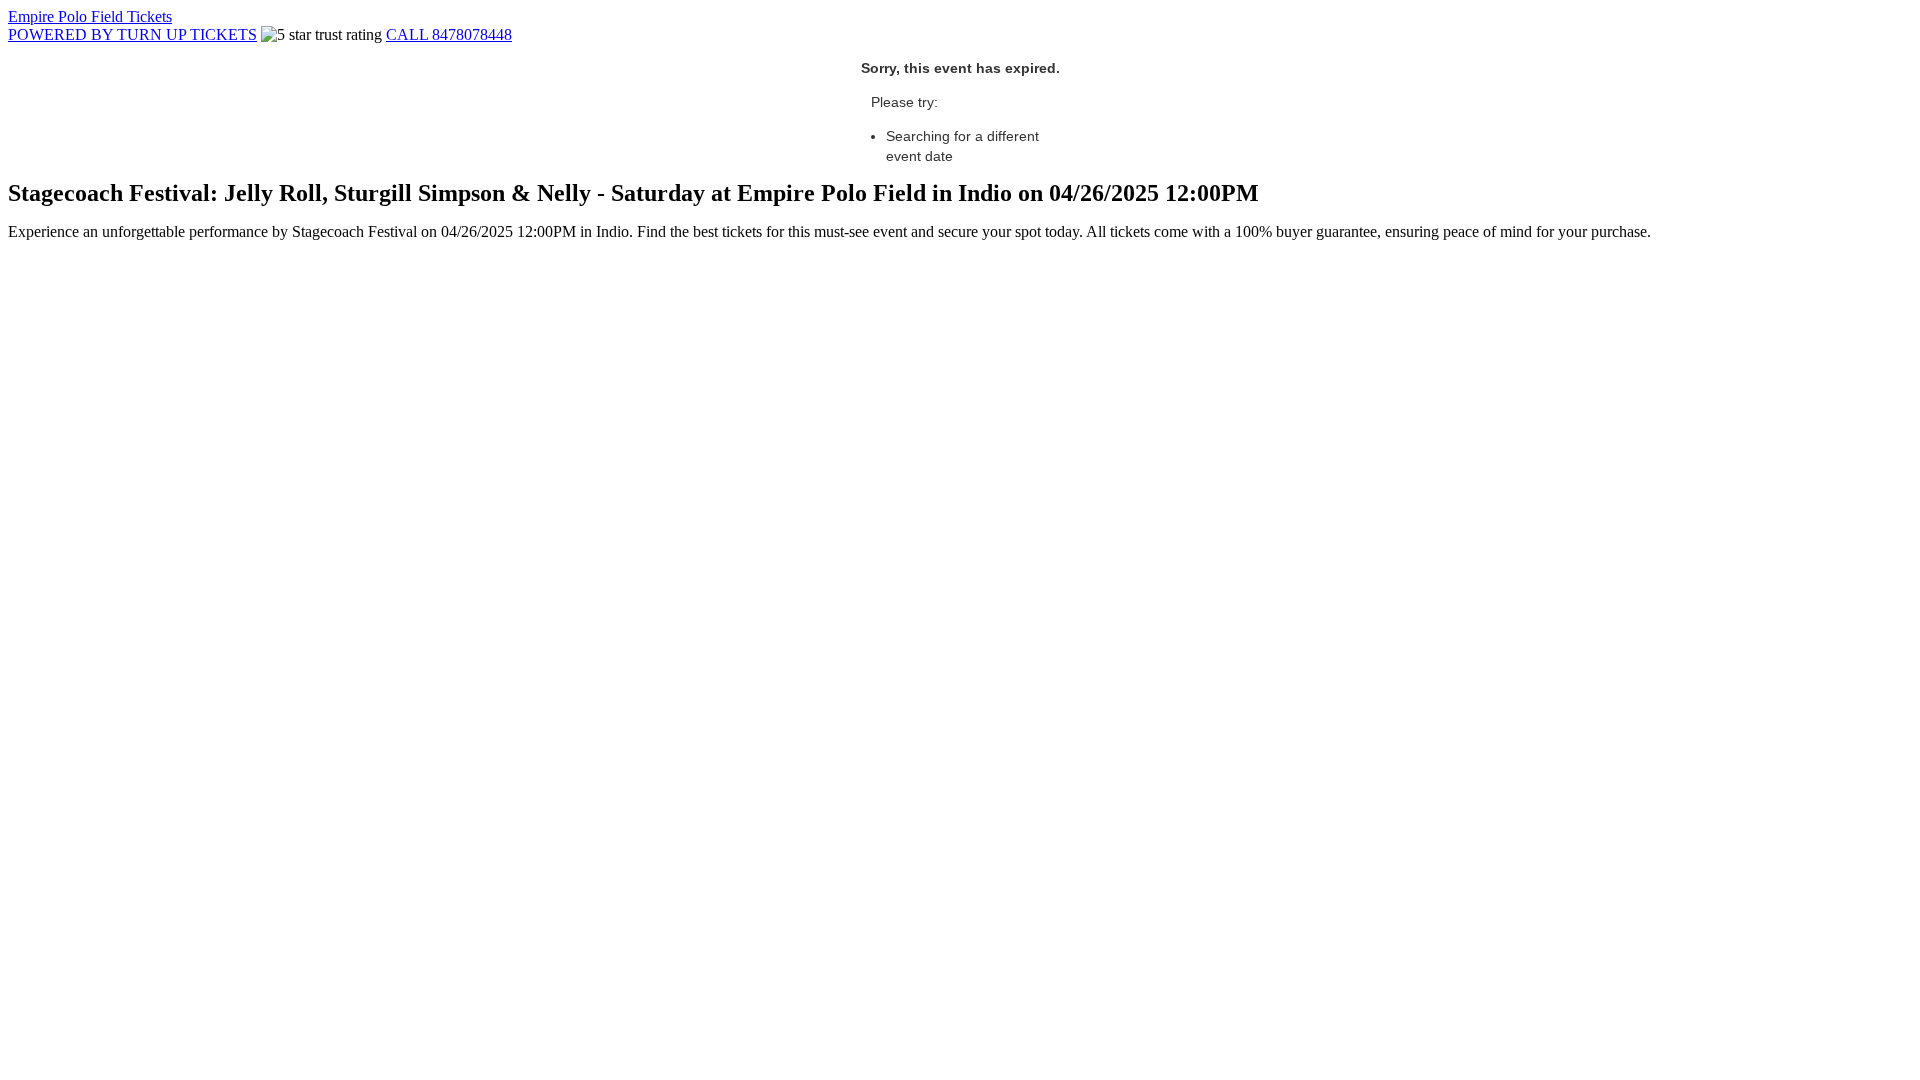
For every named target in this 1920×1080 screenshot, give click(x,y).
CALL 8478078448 (449, 34)
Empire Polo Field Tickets (90, 16)
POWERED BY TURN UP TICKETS (132, 34)
